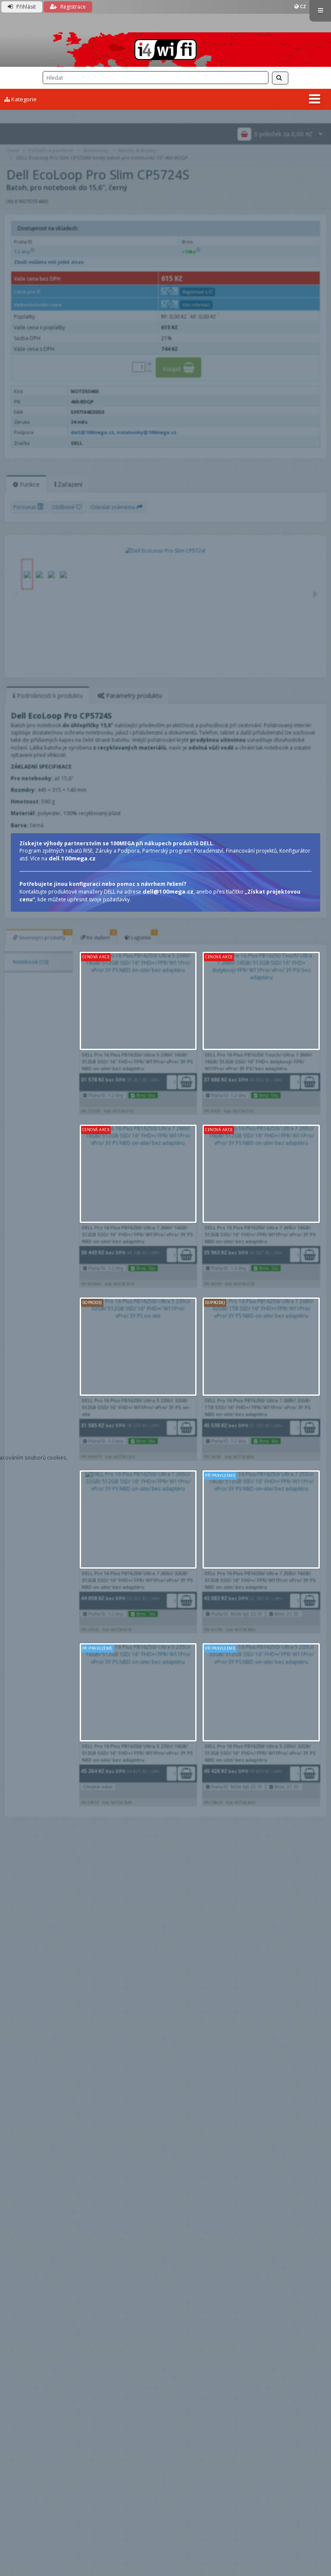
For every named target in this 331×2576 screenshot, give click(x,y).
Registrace (72, 7)
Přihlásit (25, 7)
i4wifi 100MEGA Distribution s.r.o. (165, 50)
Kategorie (23, 99)
